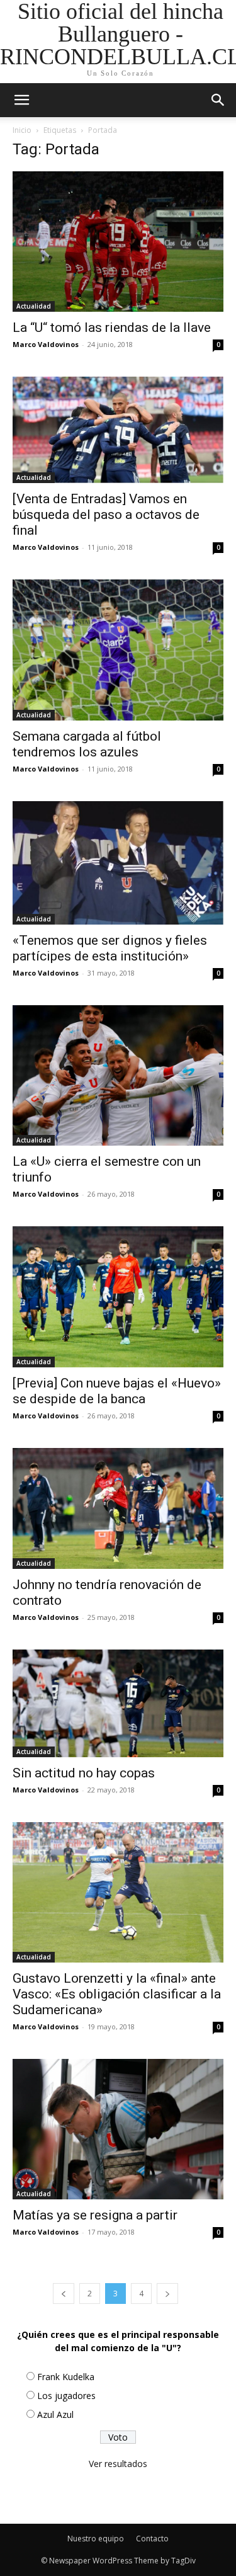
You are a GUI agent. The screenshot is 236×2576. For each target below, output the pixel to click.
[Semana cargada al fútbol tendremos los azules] (118, 650)
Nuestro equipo (96, 2539)
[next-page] (167, 2294)
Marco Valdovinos (46, 344)
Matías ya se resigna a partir (95, 2215)
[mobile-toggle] (21, 100)
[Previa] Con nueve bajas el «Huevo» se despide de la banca (117, 1391)
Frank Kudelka (66, 2377)
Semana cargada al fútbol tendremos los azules (87, 744)
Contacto (152, 2539)
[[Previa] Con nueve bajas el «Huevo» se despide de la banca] (118, 1297)
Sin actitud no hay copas (84, 1773)
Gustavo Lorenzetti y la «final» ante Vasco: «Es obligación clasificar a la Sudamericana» (117, 1994)
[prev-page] (64, 2294)
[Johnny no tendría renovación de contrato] (118, 1508)
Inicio (22, 130)
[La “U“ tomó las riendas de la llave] (118, 242)
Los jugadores (66, 2396)
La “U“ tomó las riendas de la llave (112, 328)
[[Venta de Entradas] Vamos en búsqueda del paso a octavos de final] (118, 430)
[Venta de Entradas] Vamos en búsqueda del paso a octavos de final (106, 515)
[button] (218, 100)
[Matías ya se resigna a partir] (118, 2129)
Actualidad (34, 306)
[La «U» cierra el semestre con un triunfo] (118, 1075)
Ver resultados (118, 2464)
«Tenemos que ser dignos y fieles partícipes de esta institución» (110, 948)
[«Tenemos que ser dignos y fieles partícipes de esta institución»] (118, 863)
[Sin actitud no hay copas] (118, 1703)
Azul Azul (55, 2414)
